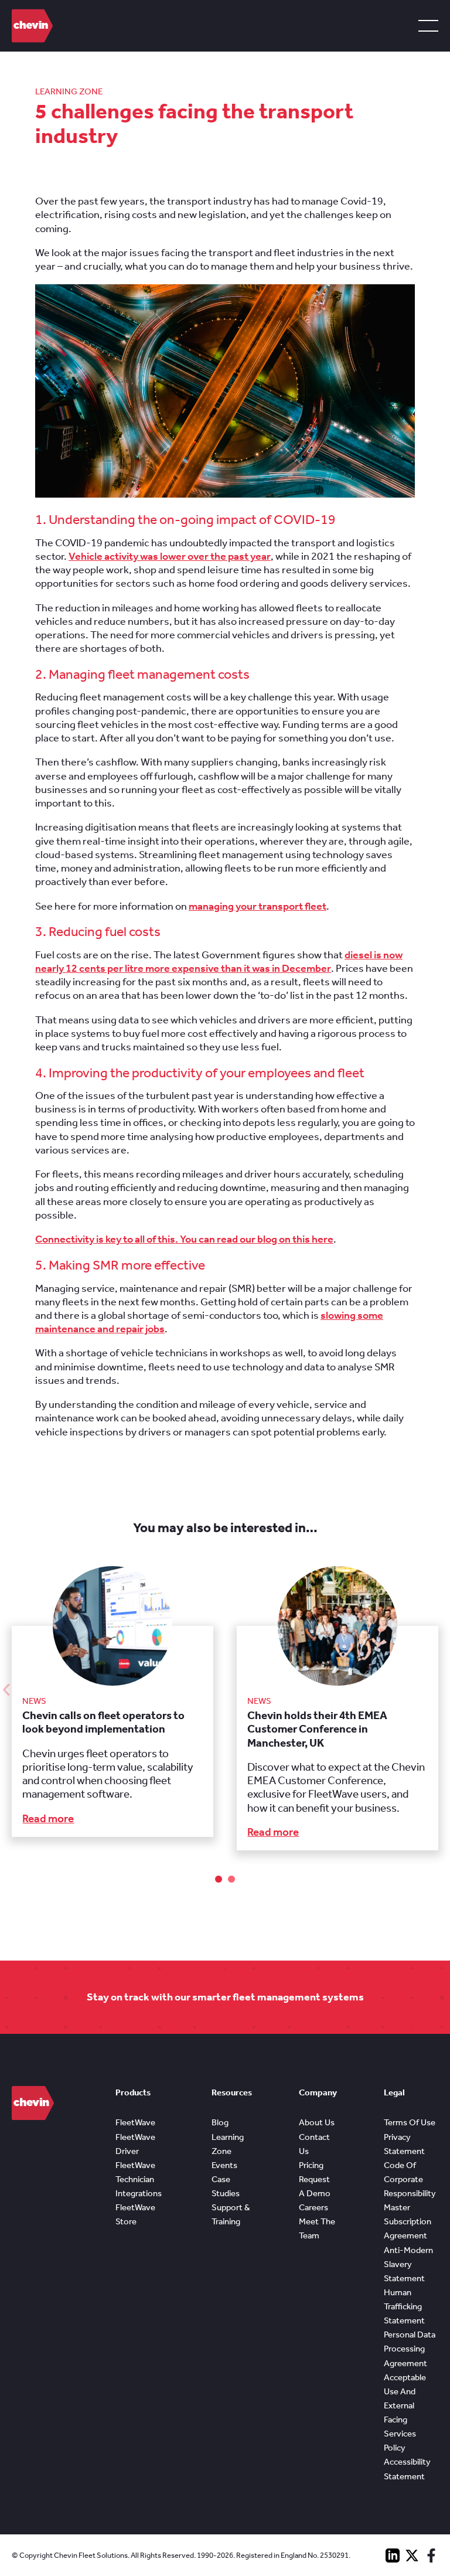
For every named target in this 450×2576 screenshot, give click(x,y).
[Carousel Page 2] (231, 1879)
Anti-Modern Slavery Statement (408, 2264)
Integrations (139, 2193)
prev (6, 1690)
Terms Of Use (410, 2122)
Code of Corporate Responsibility (410, 2179)
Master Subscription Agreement (408, 2221)
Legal (394, 2092)
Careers (313, 2207)
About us (317, 2122)
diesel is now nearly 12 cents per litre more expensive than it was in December (219, 962)
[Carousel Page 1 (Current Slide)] (219, 1879)
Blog (220, 2122)
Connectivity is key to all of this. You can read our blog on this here (184, 1239)
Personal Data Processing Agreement (410, 2349)
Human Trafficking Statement (404, 2306)
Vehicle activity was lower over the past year (170, 556)
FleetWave (135, 2122)
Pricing (311, 2165)
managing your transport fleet (258, 906)
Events (224, 2165)
